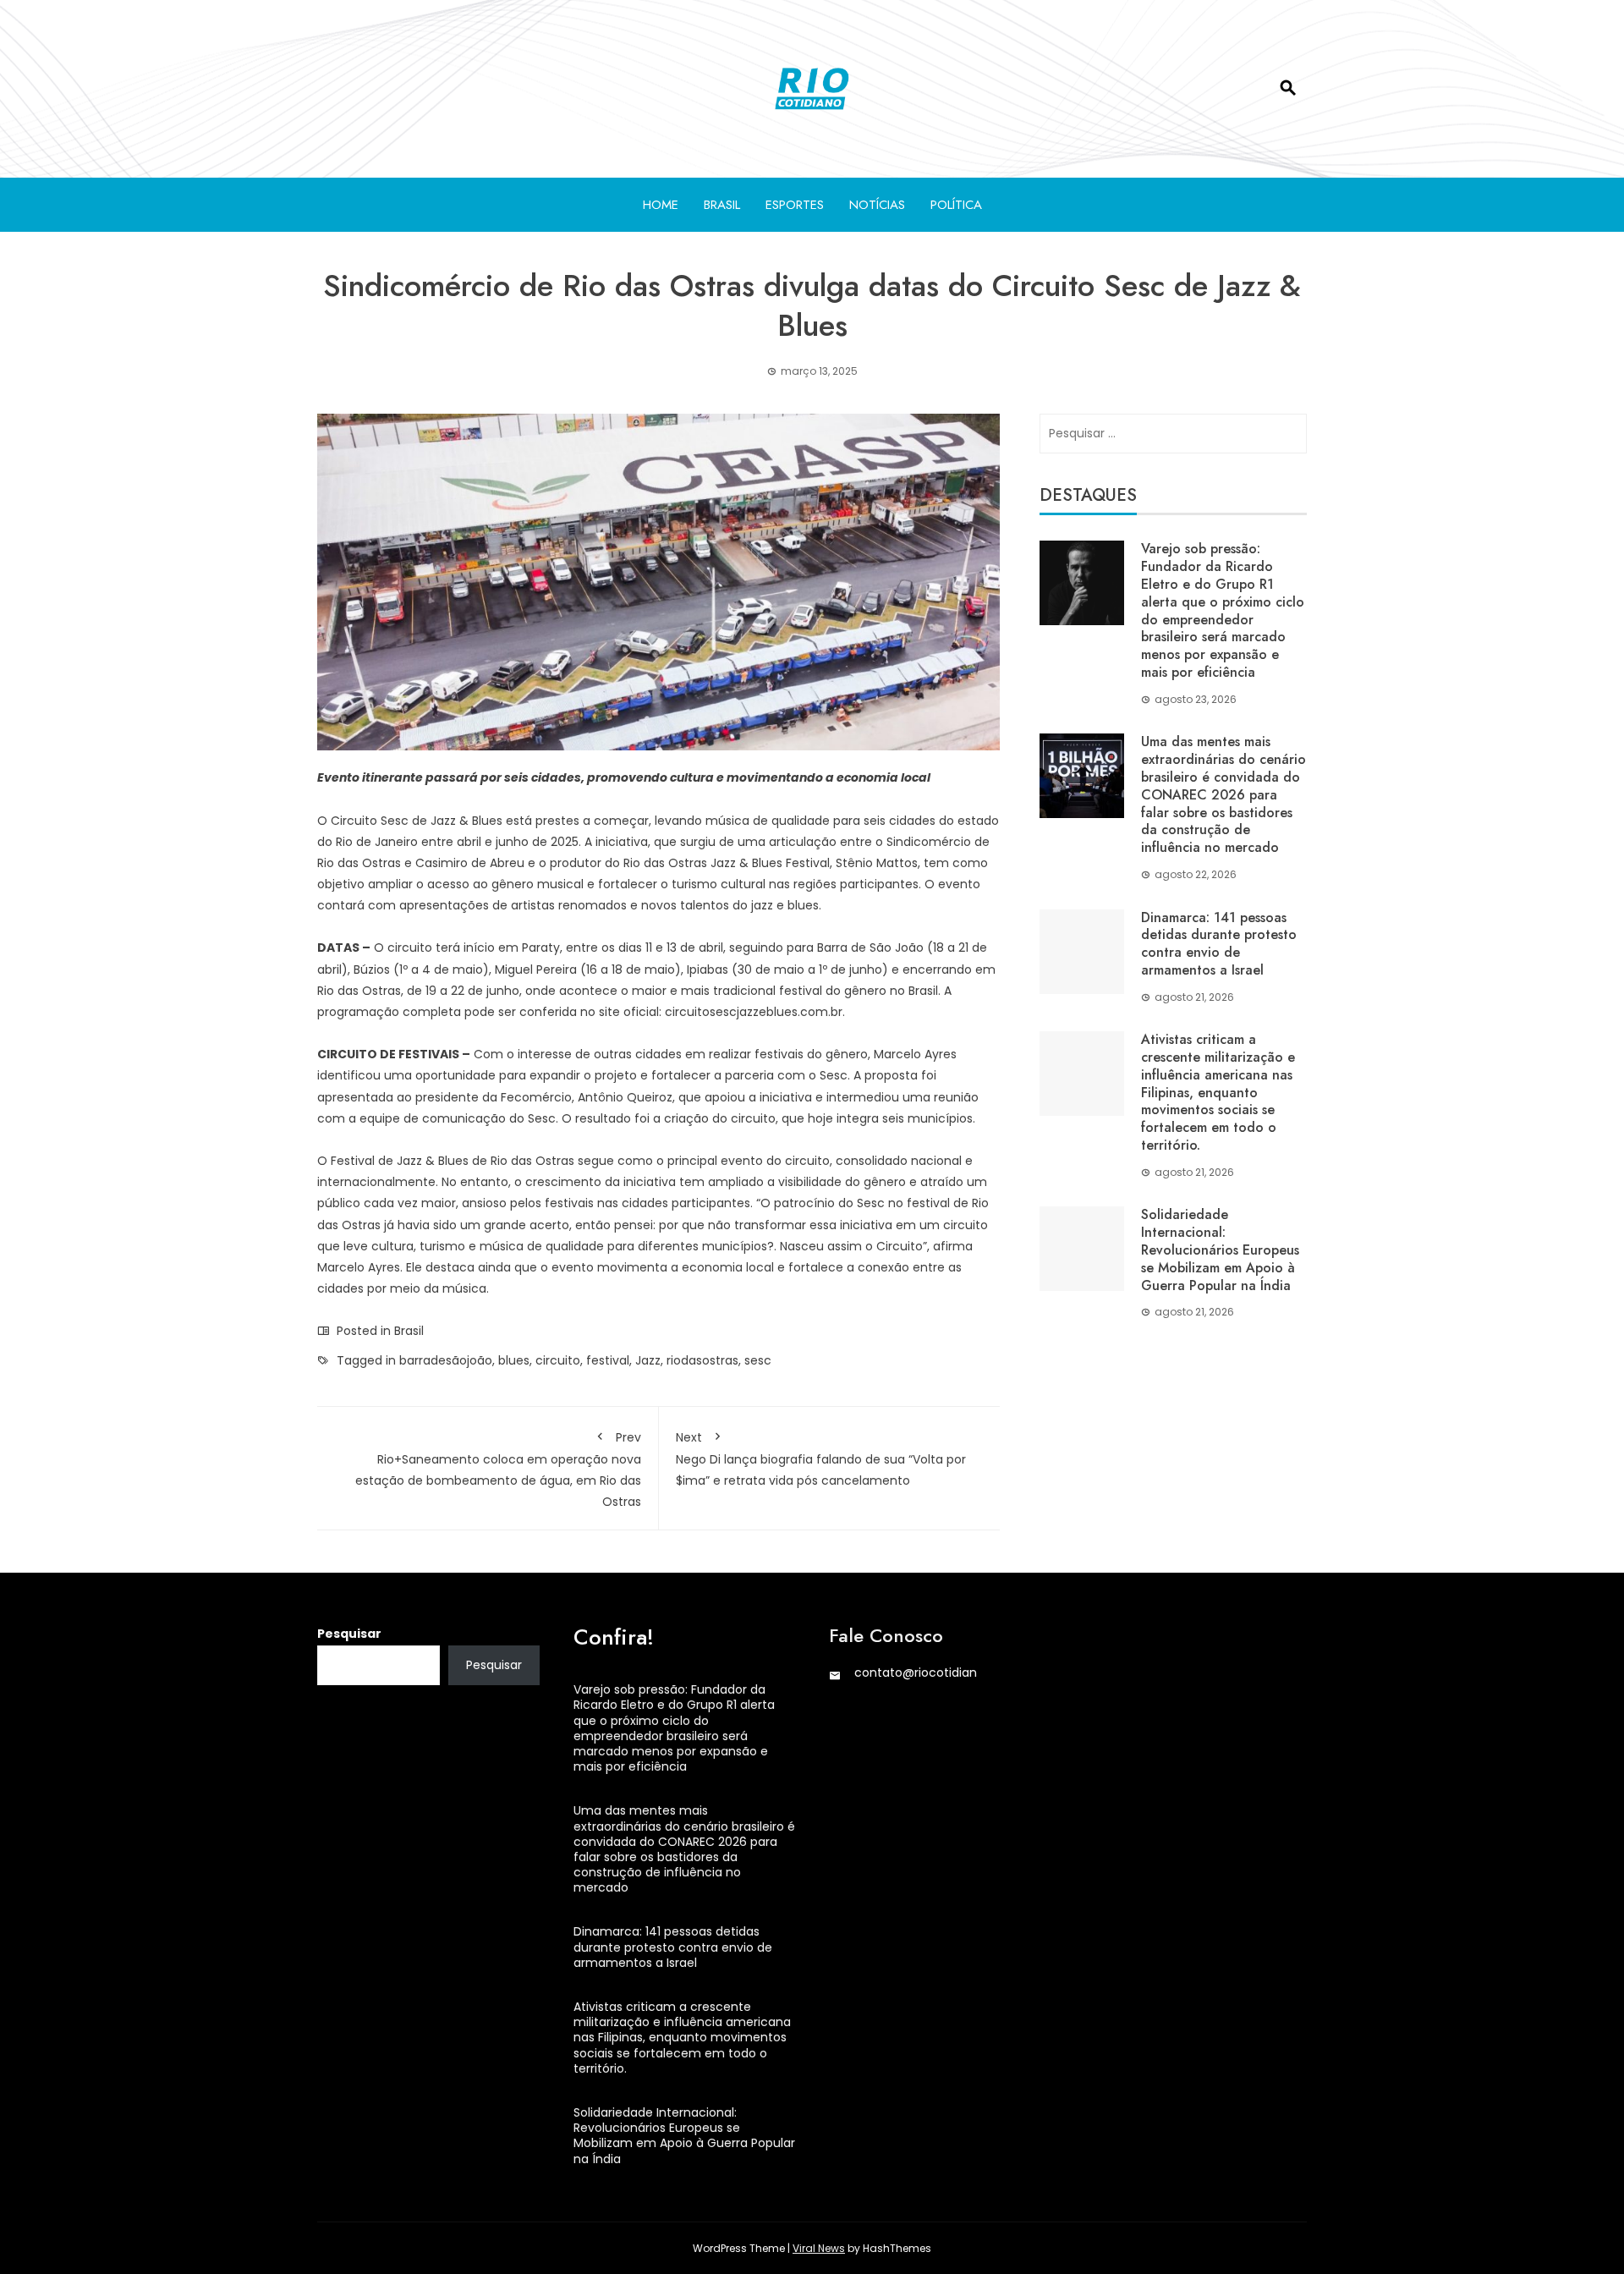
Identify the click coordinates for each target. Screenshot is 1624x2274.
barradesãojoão (446, 1360)
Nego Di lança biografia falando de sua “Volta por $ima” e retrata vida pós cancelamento (821, 1459)
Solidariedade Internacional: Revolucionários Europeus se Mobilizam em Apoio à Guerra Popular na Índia (1220, 1250)
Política (956, 205)
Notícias (877, 205)
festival (608, 1360)
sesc (758, 1360)
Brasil (722, 205)
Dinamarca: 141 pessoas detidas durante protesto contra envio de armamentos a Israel (1219, 944)
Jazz (648, 1360)
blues (514, 1360)
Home (661, 205)
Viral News (819, 2248)
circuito (558, 1360)
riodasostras (702, 1360)
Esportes (795, 205)
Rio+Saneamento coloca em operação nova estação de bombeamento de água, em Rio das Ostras (498, 1470)
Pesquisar (349, 1634)
